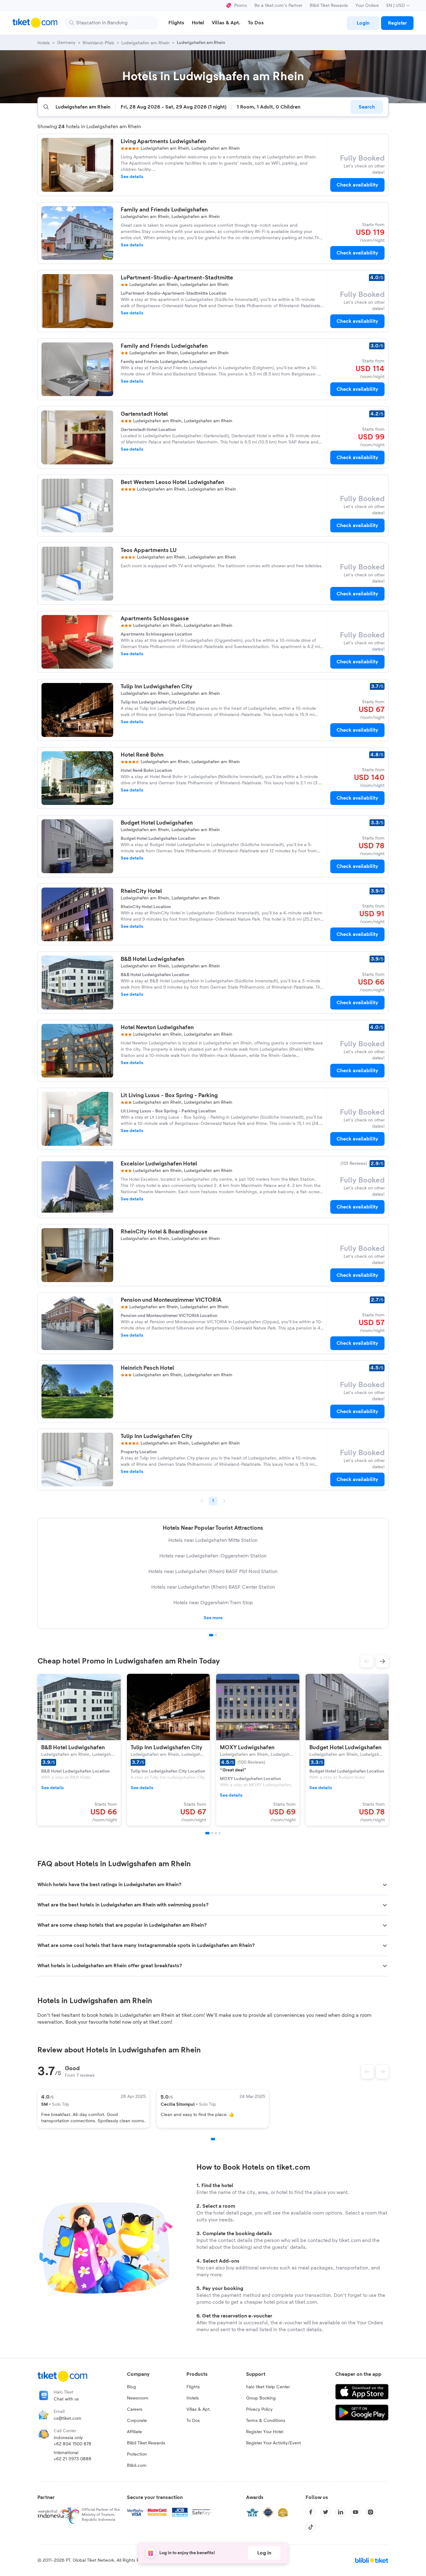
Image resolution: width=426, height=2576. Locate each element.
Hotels (193, 2398)
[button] (367, 1661)
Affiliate (134, 2432)
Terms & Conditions (266, 2421)
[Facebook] (311, 2512)
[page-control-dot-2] (212, 1833)
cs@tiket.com (68, 2419)
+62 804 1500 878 (73, 2444)
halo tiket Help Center (268, 2387)
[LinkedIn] (341, 2512)
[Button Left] (367, 2072)
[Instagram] (370, 2512)
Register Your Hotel (265, 2432)
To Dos (193, 2421)
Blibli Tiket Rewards (329, 6)
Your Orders (367, 6)
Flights (193, 2387)
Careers (135, 2409)
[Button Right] (382, 2072)
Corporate (137, 2421)
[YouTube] (356, 2512)
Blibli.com (137, 2466)
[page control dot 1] (211, 1635)
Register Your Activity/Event (274, 2443)
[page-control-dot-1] (207, 1833)
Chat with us (66, 2399)
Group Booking (261, 2398)
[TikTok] (311, 2527)
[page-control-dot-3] (216, 1833)
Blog (131, 2387)
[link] (363, 23)
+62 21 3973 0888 (73, 2459)
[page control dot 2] (216, 1635)
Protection (137, 2454)
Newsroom (138, 2398)
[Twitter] (326, 2512)
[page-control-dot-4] (220, 1833)
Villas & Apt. (199, 2409)
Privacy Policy (259, 2409)
